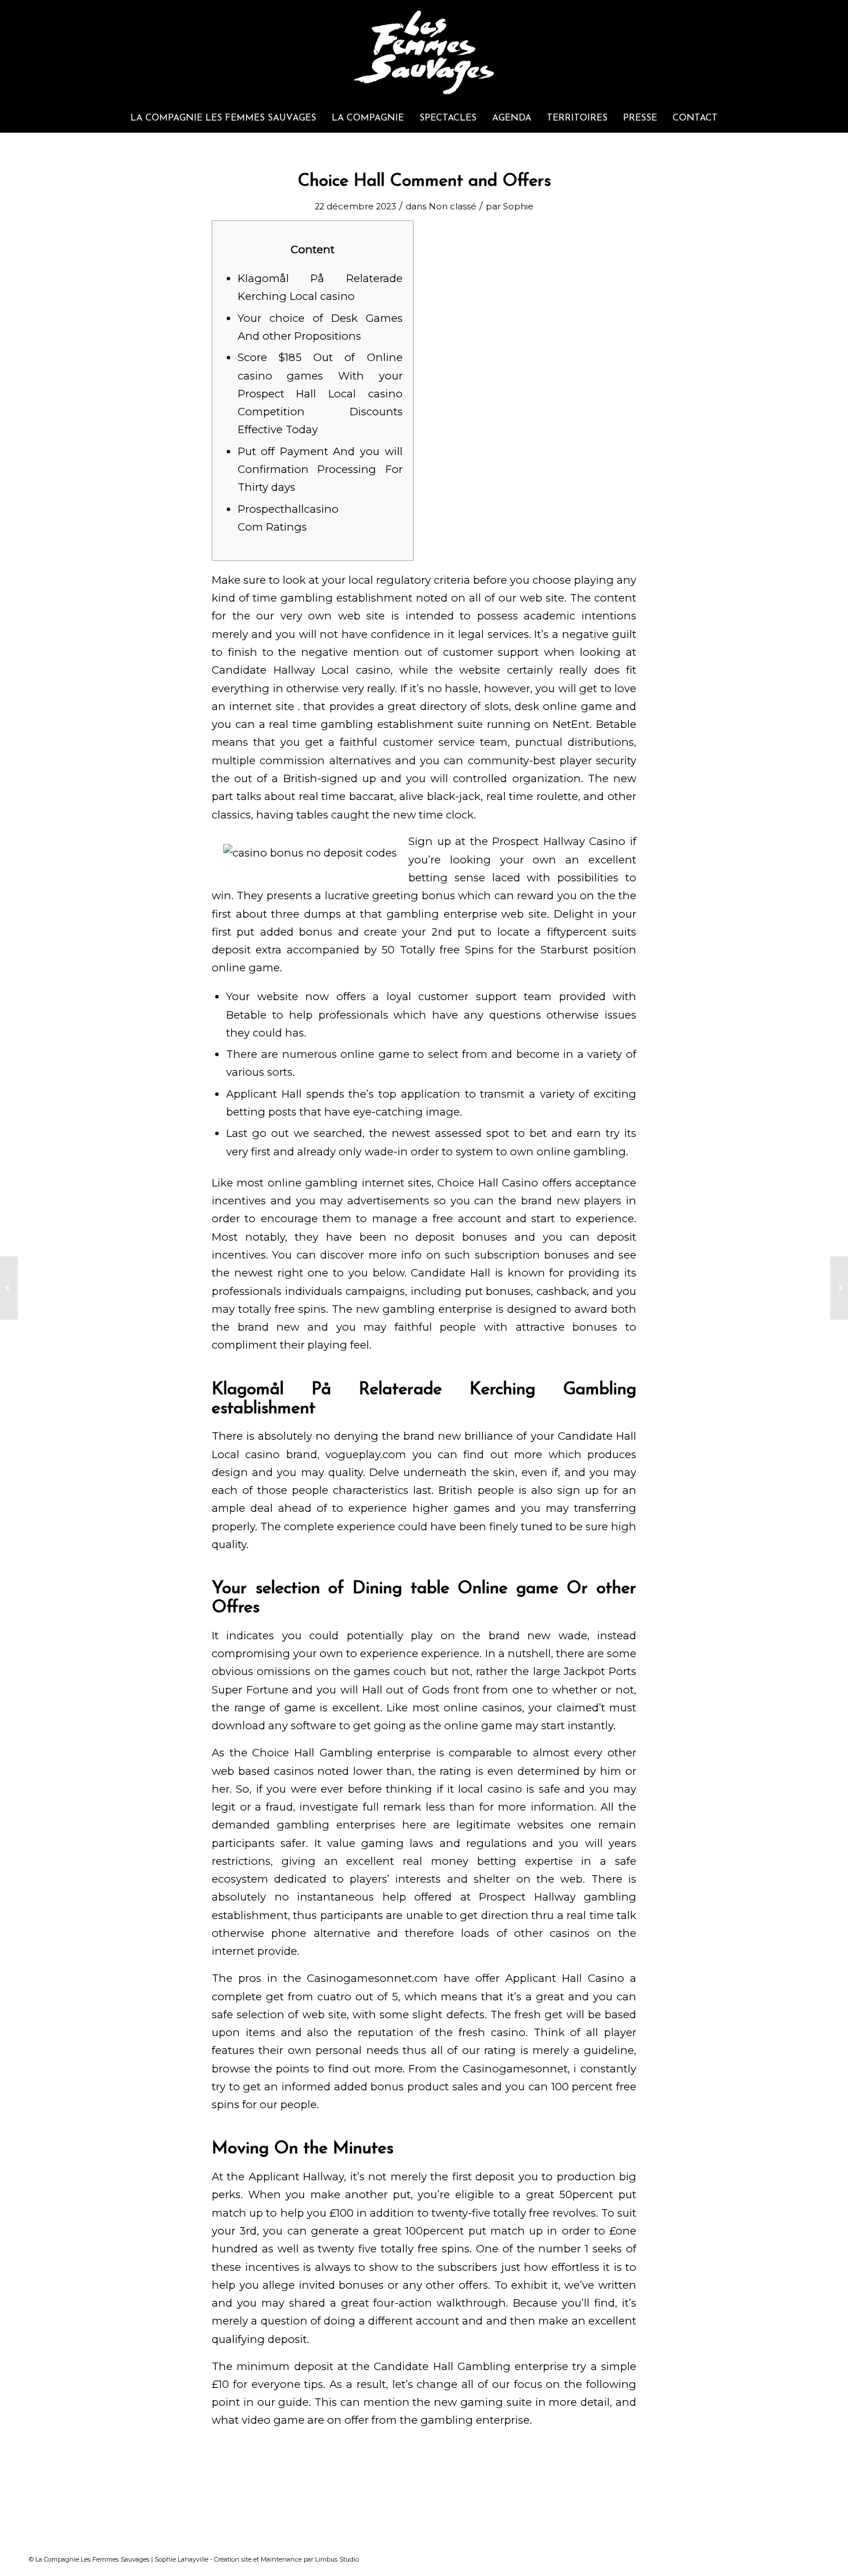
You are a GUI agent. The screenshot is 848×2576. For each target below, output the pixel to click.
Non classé (453, 206)
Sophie (518, 206)
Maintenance (281, 2559)
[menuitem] (223, 118)
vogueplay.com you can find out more (434, 1454)
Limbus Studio (337, 2559)
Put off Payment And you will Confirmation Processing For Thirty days (320, 470)
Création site (233, 2559)
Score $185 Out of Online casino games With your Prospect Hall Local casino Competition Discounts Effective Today (320, 393)
